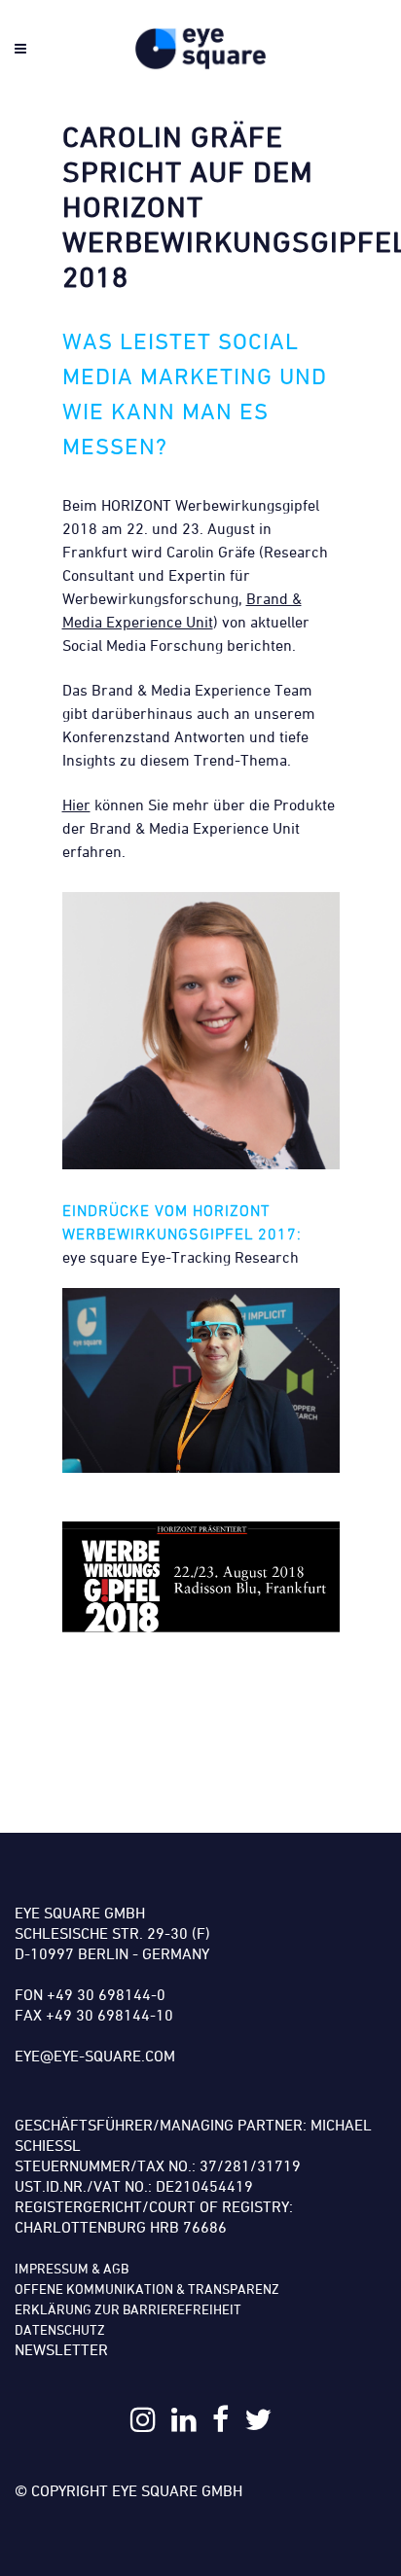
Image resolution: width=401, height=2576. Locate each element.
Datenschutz (60, 2329)
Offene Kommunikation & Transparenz (147, 2289)
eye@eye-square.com (95, 2056)
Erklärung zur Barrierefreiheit (128, 2309)
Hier (76, 805)
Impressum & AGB (72, 2268)
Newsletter (61, 2349)
